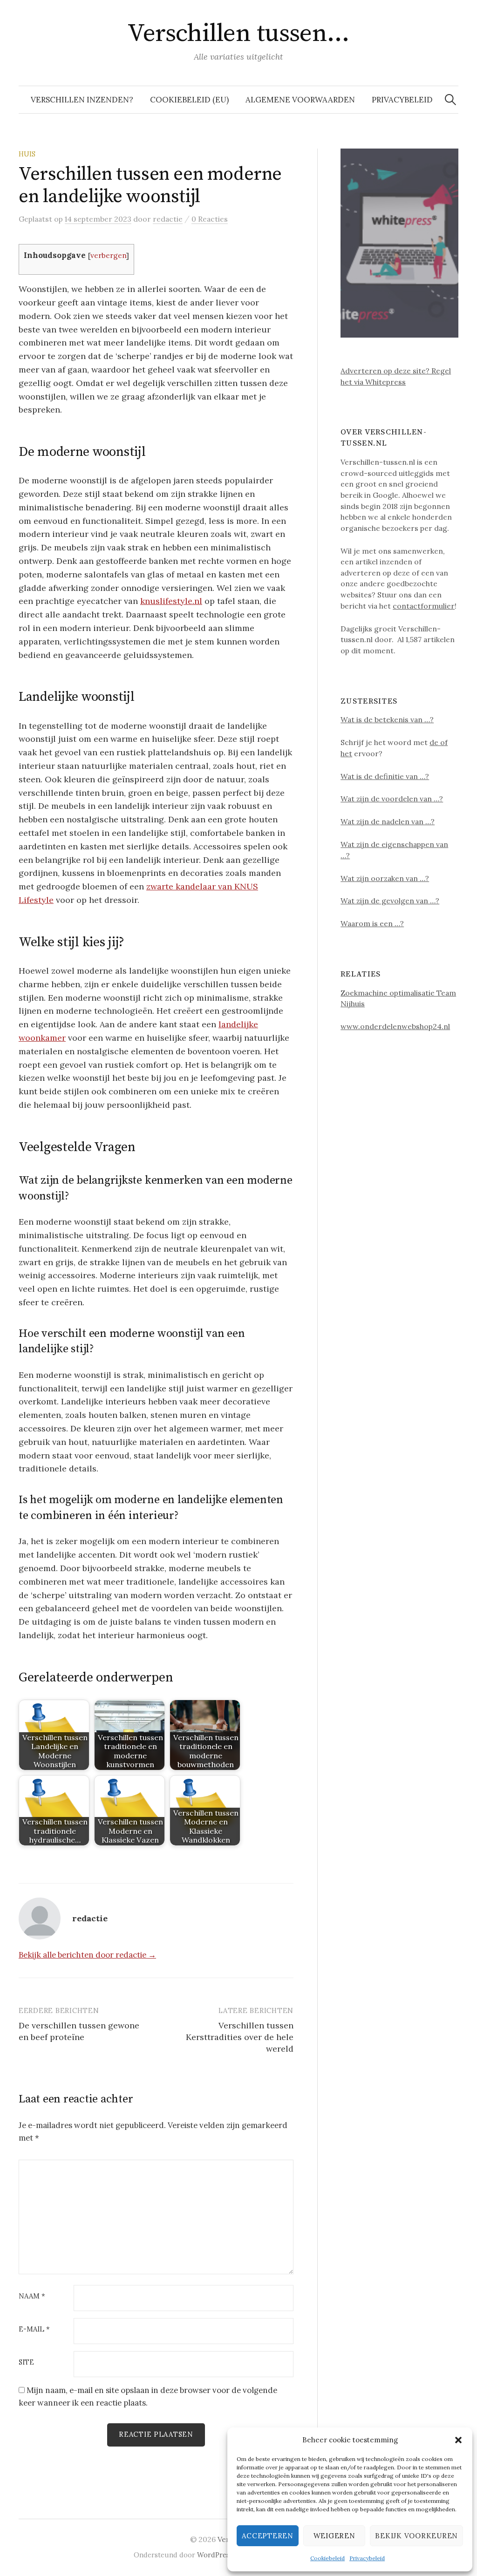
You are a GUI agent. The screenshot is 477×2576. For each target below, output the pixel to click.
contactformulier (424, 606)
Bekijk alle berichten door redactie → (87, 1955)
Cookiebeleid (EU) (189, 100)
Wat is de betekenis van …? (387, 719)
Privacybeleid (367, 2558)
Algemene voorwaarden (300, 100)
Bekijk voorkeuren (416, 2536)
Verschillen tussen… (238, 34)
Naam (32, 2296)
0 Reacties (210, 219)
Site (26, 2362)
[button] (458, 2440)
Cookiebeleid (327, 2558)
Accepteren (268, 2536)
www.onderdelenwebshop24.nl (395, 1026)
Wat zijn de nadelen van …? (388, 821)
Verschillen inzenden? (82, 100)
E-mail (34, 2329)
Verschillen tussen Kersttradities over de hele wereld (240, 2037)
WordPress (215, 2555)
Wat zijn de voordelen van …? (392, 799)
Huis (27, 154)
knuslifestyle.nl (171, 601)
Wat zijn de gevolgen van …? (390, 901)
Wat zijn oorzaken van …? (385, 878)
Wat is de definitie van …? (385, 776)
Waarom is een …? (372, 923)
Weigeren (334, 2536)
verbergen (108, 255)
